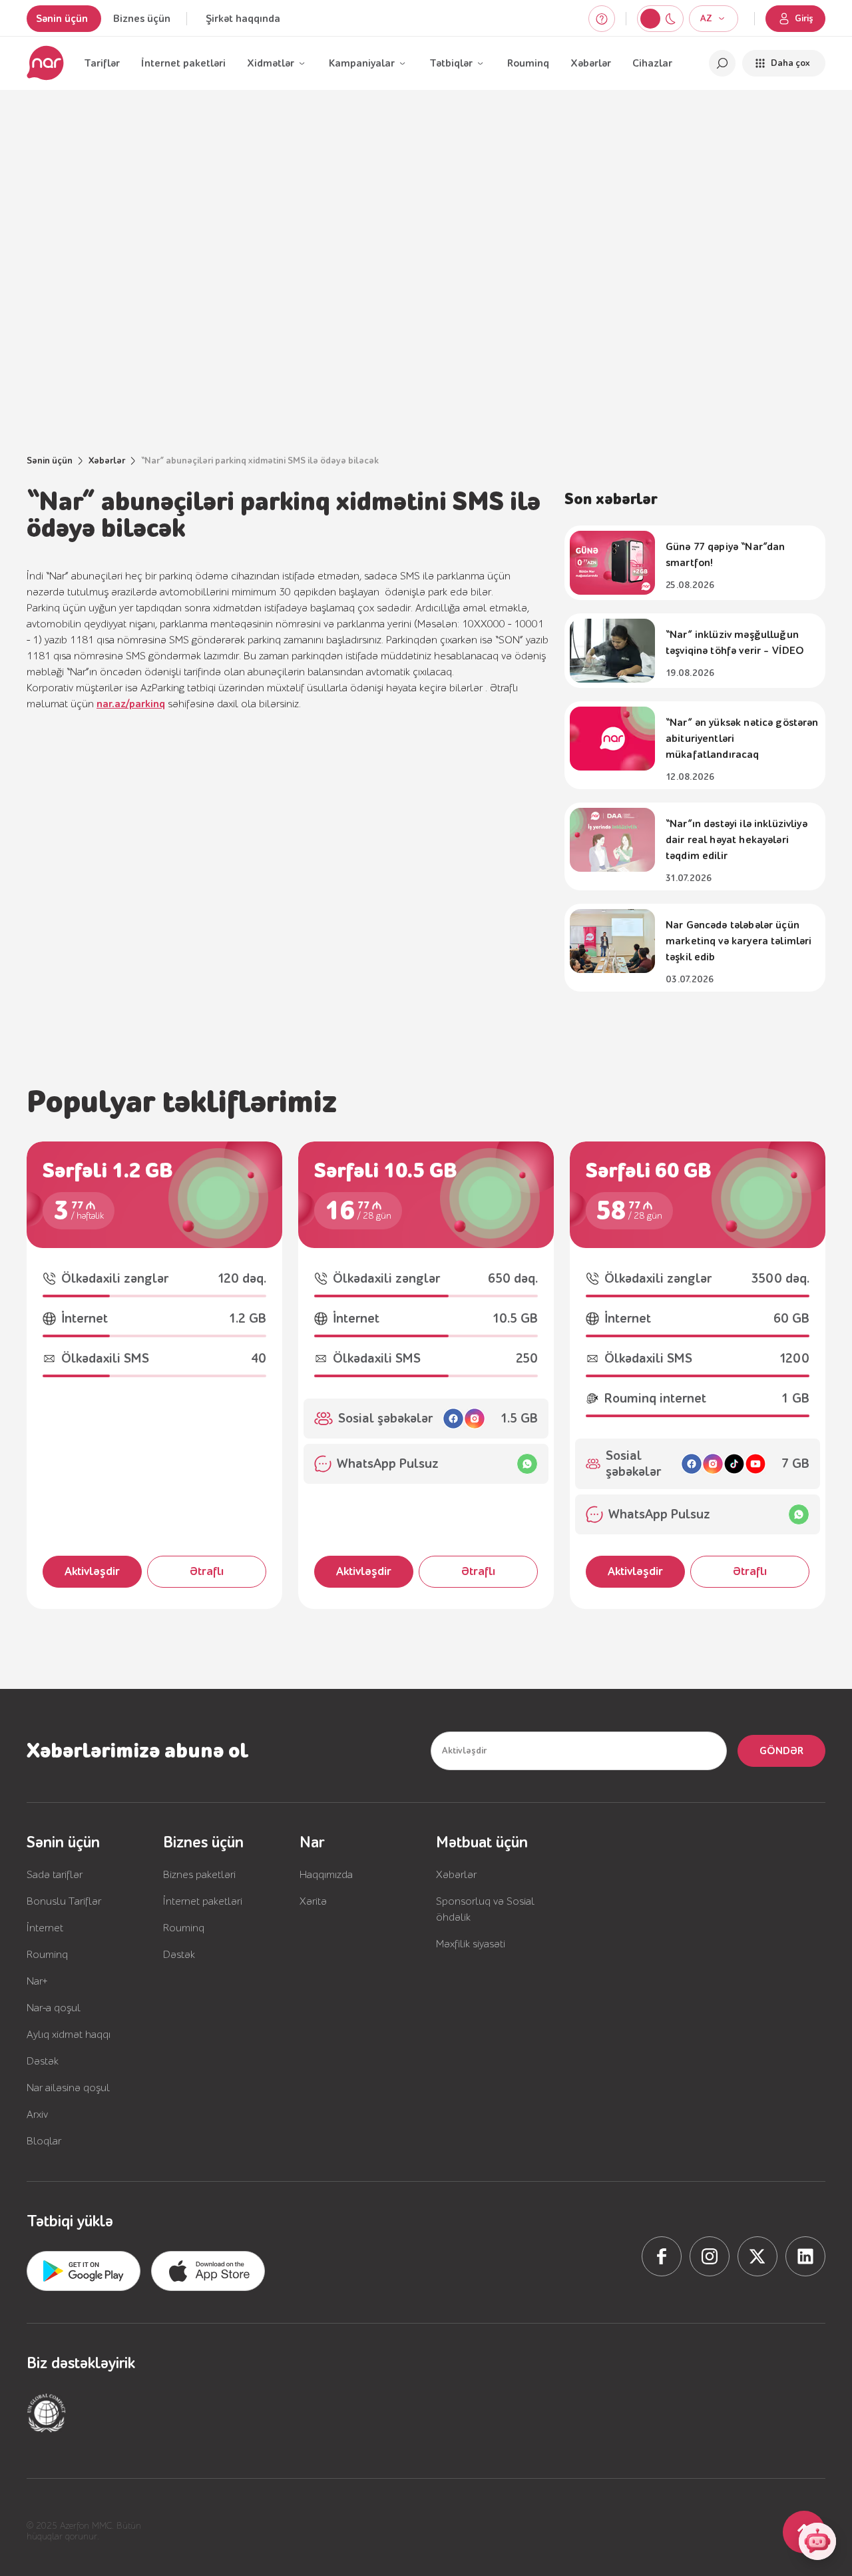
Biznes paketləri (199, 1875)
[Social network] (662, 2256)
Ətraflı (207, 1571)
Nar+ (37, 1981)
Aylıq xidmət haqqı (69, 2035)
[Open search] (722, 63)
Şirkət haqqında (243, 19)
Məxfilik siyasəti (471, 1944)
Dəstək (43, 2061)
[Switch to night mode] (650, 19)
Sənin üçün (62, 19)
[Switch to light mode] (670, 19)
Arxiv (37, 2114)
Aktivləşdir (92, 1571)
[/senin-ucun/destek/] (602, 19)
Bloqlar (44, 2141)
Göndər (781, 1751)
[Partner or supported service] (47, 2413)
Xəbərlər (591, 63)
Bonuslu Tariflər (64, 1901)
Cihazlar (652, 63)
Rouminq (528, 63)
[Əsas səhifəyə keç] (45, 63)
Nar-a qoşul (54, 2008)
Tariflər (102, 63)
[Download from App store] (84, 2271)
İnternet (45, 1928)
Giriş (804, 19)
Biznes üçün (142, 19)
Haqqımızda (326, 1875)
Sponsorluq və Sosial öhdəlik (485, 1909)
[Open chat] (817, 2541)
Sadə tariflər (55, 1875)
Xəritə (313, 1901)
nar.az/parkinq (131, 704)
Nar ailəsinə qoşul (68, 2088)
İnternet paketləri (183, 63)
